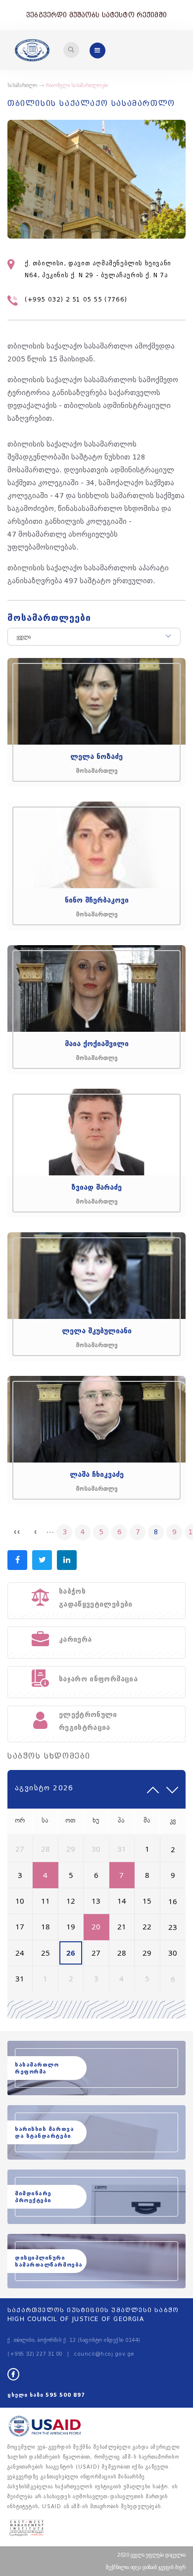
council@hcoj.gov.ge (104, 2354)
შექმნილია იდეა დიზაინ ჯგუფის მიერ (146, 2567)
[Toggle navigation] (71, 50)
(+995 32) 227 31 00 (35, 2354)
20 (96, 1926)
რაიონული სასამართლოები (77, 86)
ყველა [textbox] (24, 637)
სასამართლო (23, 86)
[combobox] (94, 637)
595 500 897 (65, 2395)
